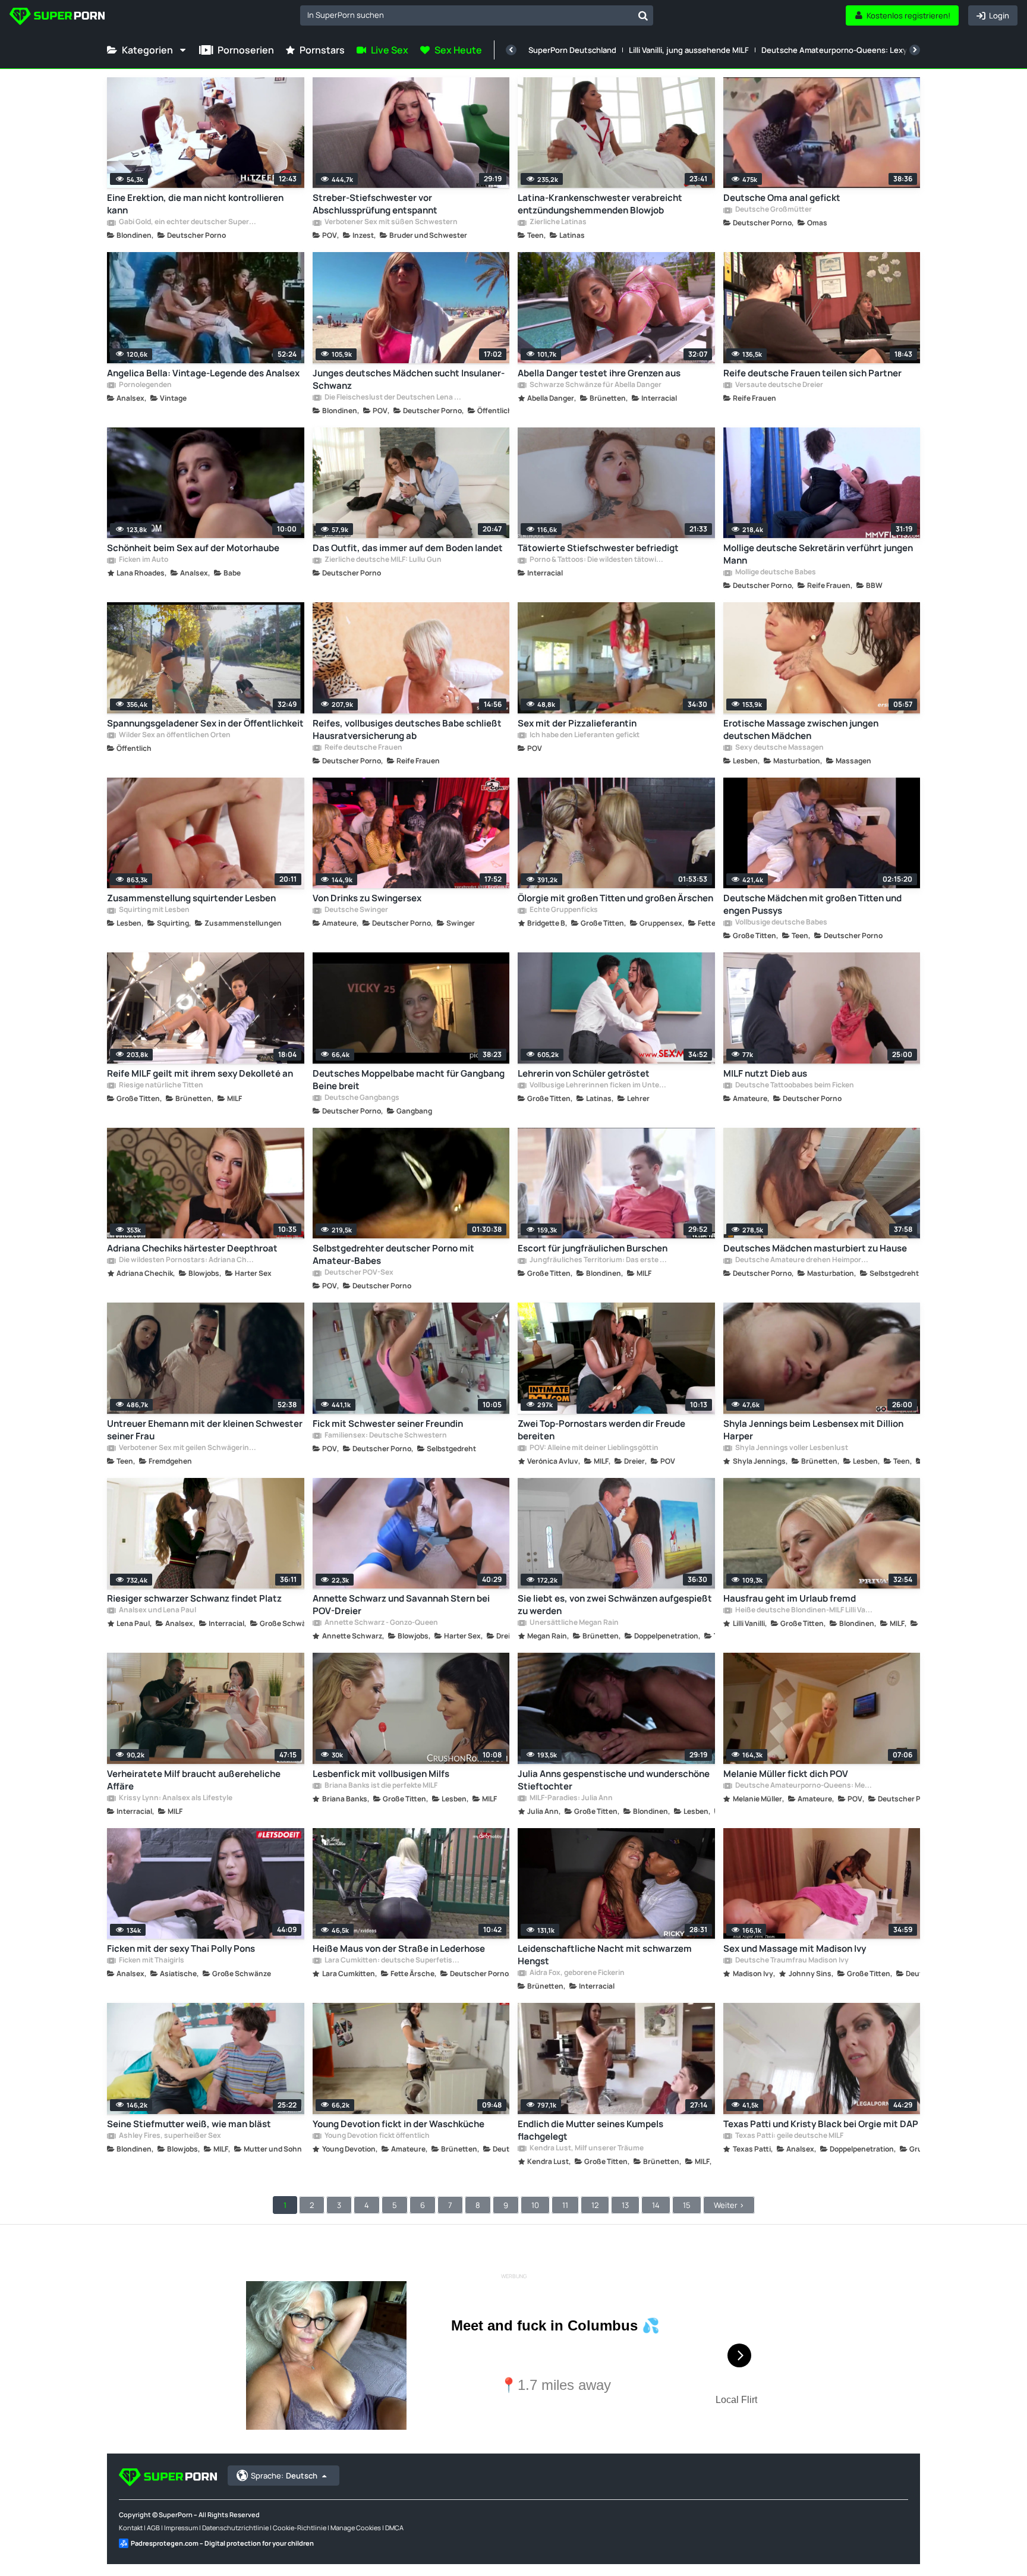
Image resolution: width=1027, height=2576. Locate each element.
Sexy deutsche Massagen (779, 748)
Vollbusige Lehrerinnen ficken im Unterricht (598, 1086)
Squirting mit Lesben (154, 910)
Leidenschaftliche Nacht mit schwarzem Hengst (605, 1955)
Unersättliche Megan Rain (574, 1623)
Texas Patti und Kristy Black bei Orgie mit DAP (821, 2124)
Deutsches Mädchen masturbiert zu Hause (815, 1248)
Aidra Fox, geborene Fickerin (576, 1973)
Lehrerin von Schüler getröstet (584, 1073)
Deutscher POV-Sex (358, 1273)
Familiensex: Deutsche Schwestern (385, 1436)
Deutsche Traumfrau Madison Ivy (791, 1961)
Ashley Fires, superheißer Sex (169, 2136)
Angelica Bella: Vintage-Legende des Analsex (203, 373)
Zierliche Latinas (557, 222)
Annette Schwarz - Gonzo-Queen (381, 1623)
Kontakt (131, 2528)
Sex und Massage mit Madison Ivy (795, 1948)
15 (687, 2205)
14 (656, 2205)
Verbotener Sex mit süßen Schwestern (390, 222)
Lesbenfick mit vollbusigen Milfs (381, 1774)
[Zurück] (511, 50)
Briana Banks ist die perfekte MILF (380, 1786)
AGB (153, 2528)
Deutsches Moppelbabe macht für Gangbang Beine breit (409, 1080)
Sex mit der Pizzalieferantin (577, 723)
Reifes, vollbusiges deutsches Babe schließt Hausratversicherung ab (407, 729)
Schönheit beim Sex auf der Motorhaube (193, 548)
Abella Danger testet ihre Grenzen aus (599, 373)
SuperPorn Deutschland (572, 50)
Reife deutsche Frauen (363, 748)
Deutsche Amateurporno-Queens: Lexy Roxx (844, 50)
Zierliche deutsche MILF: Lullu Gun (382, 560)
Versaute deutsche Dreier (779, 385)
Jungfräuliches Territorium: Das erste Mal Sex (598, 1260)
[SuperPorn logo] (57, 18)
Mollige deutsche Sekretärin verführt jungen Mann (818, 554)
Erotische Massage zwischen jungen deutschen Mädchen (801, 729)
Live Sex (390, 50)
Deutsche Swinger (356, 910)
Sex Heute (458, 50)
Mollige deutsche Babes (775, 573)
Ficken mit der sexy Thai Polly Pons (181, 1948)
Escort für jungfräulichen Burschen (593, 1248)
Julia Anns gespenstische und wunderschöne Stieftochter (614, 1780)
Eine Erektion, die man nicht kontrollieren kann (195, 204)
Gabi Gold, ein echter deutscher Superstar (187, 222)
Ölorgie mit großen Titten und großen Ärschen (615, 898)
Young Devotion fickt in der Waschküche (398, 2124)
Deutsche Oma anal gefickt (782, 198)
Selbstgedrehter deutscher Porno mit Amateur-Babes (393, 1254)
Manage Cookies (356, 2528)
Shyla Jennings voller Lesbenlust (791, 1448)
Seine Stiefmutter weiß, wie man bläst (189, 2124)
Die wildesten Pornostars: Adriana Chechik (187, 1260)
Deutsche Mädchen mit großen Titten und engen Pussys (812, 904)
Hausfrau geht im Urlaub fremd (790, 1598)
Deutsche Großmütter (773, 210)
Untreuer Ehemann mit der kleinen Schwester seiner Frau (205, 1430)
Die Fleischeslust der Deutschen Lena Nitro (393, 398)
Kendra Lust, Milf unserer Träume (586, 2149)
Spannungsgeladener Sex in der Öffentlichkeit (205, 723)
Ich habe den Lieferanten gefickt (584, 735)
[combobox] (477, 15)
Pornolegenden (145, 385)
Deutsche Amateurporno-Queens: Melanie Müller (804, 1786)
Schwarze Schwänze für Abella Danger (595, 385)
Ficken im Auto (143, 560)
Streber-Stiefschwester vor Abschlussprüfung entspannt (375, 204)
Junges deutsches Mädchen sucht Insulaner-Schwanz (409, 379)
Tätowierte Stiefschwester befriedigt (598, 548)
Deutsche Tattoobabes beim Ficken (794, 1086)
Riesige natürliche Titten (160, 1086)
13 (625, 2205)
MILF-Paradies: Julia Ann (571, 1798)
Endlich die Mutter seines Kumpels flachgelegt (590, 2130)
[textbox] (467, 15)
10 (535, 2205)
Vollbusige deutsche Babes (781, 923)
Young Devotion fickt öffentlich (377, 2136)
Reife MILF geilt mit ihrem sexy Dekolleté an (200, 1073)
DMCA (394, 2528)
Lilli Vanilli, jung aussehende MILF (689, 50)
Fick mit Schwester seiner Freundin (388, 1424)
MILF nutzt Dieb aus (765, 1073)
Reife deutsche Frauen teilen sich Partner (812, 373)
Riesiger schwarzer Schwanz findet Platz (194, 1598)
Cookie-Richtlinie (300, 2528)
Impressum (181, 2528)
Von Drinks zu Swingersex (367, 898)
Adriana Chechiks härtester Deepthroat (192, 1248)
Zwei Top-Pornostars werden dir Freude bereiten (601, 1430)
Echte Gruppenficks (563, 910)
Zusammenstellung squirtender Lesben (191, 898)
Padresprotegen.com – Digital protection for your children (222, 2543)
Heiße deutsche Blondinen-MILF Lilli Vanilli (804, 1611)
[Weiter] (915, 50)
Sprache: (284, 2476)
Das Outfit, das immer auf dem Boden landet (408, 548)
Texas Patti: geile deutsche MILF (789, 2136)
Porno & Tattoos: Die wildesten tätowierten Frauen (598, 560)
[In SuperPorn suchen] (643, 15)
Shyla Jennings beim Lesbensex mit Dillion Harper (813, 1430)
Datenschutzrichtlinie (235, 2528)
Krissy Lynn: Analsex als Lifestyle (175, 1798)
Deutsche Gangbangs (361, 1098)
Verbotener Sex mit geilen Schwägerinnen (187, 1448)
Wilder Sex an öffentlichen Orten (174, 735)
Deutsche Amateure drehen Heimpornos (804, 1260)
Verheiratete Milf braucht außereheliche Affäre (194, 1780)
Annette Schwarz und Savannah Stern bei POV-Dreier (401, 1605)
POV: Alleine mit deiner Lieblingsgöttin (593, 1448)
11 (565, 2205)
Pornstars (322, 50)
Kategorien (147, 50)
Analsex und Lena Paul (157, 1611)
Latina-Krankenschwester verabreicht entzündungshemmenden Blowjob (600, 204)
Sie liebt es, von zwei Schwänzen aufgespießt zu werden (615, 1605)
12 (595, 2205)
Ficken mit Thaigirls (151, 1961)
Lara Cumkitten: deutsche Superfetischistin (393, 1961)
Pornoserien (246, 50)
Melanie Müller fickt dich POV (786, 1774)
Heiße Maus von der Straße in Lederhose (399, 1948)
